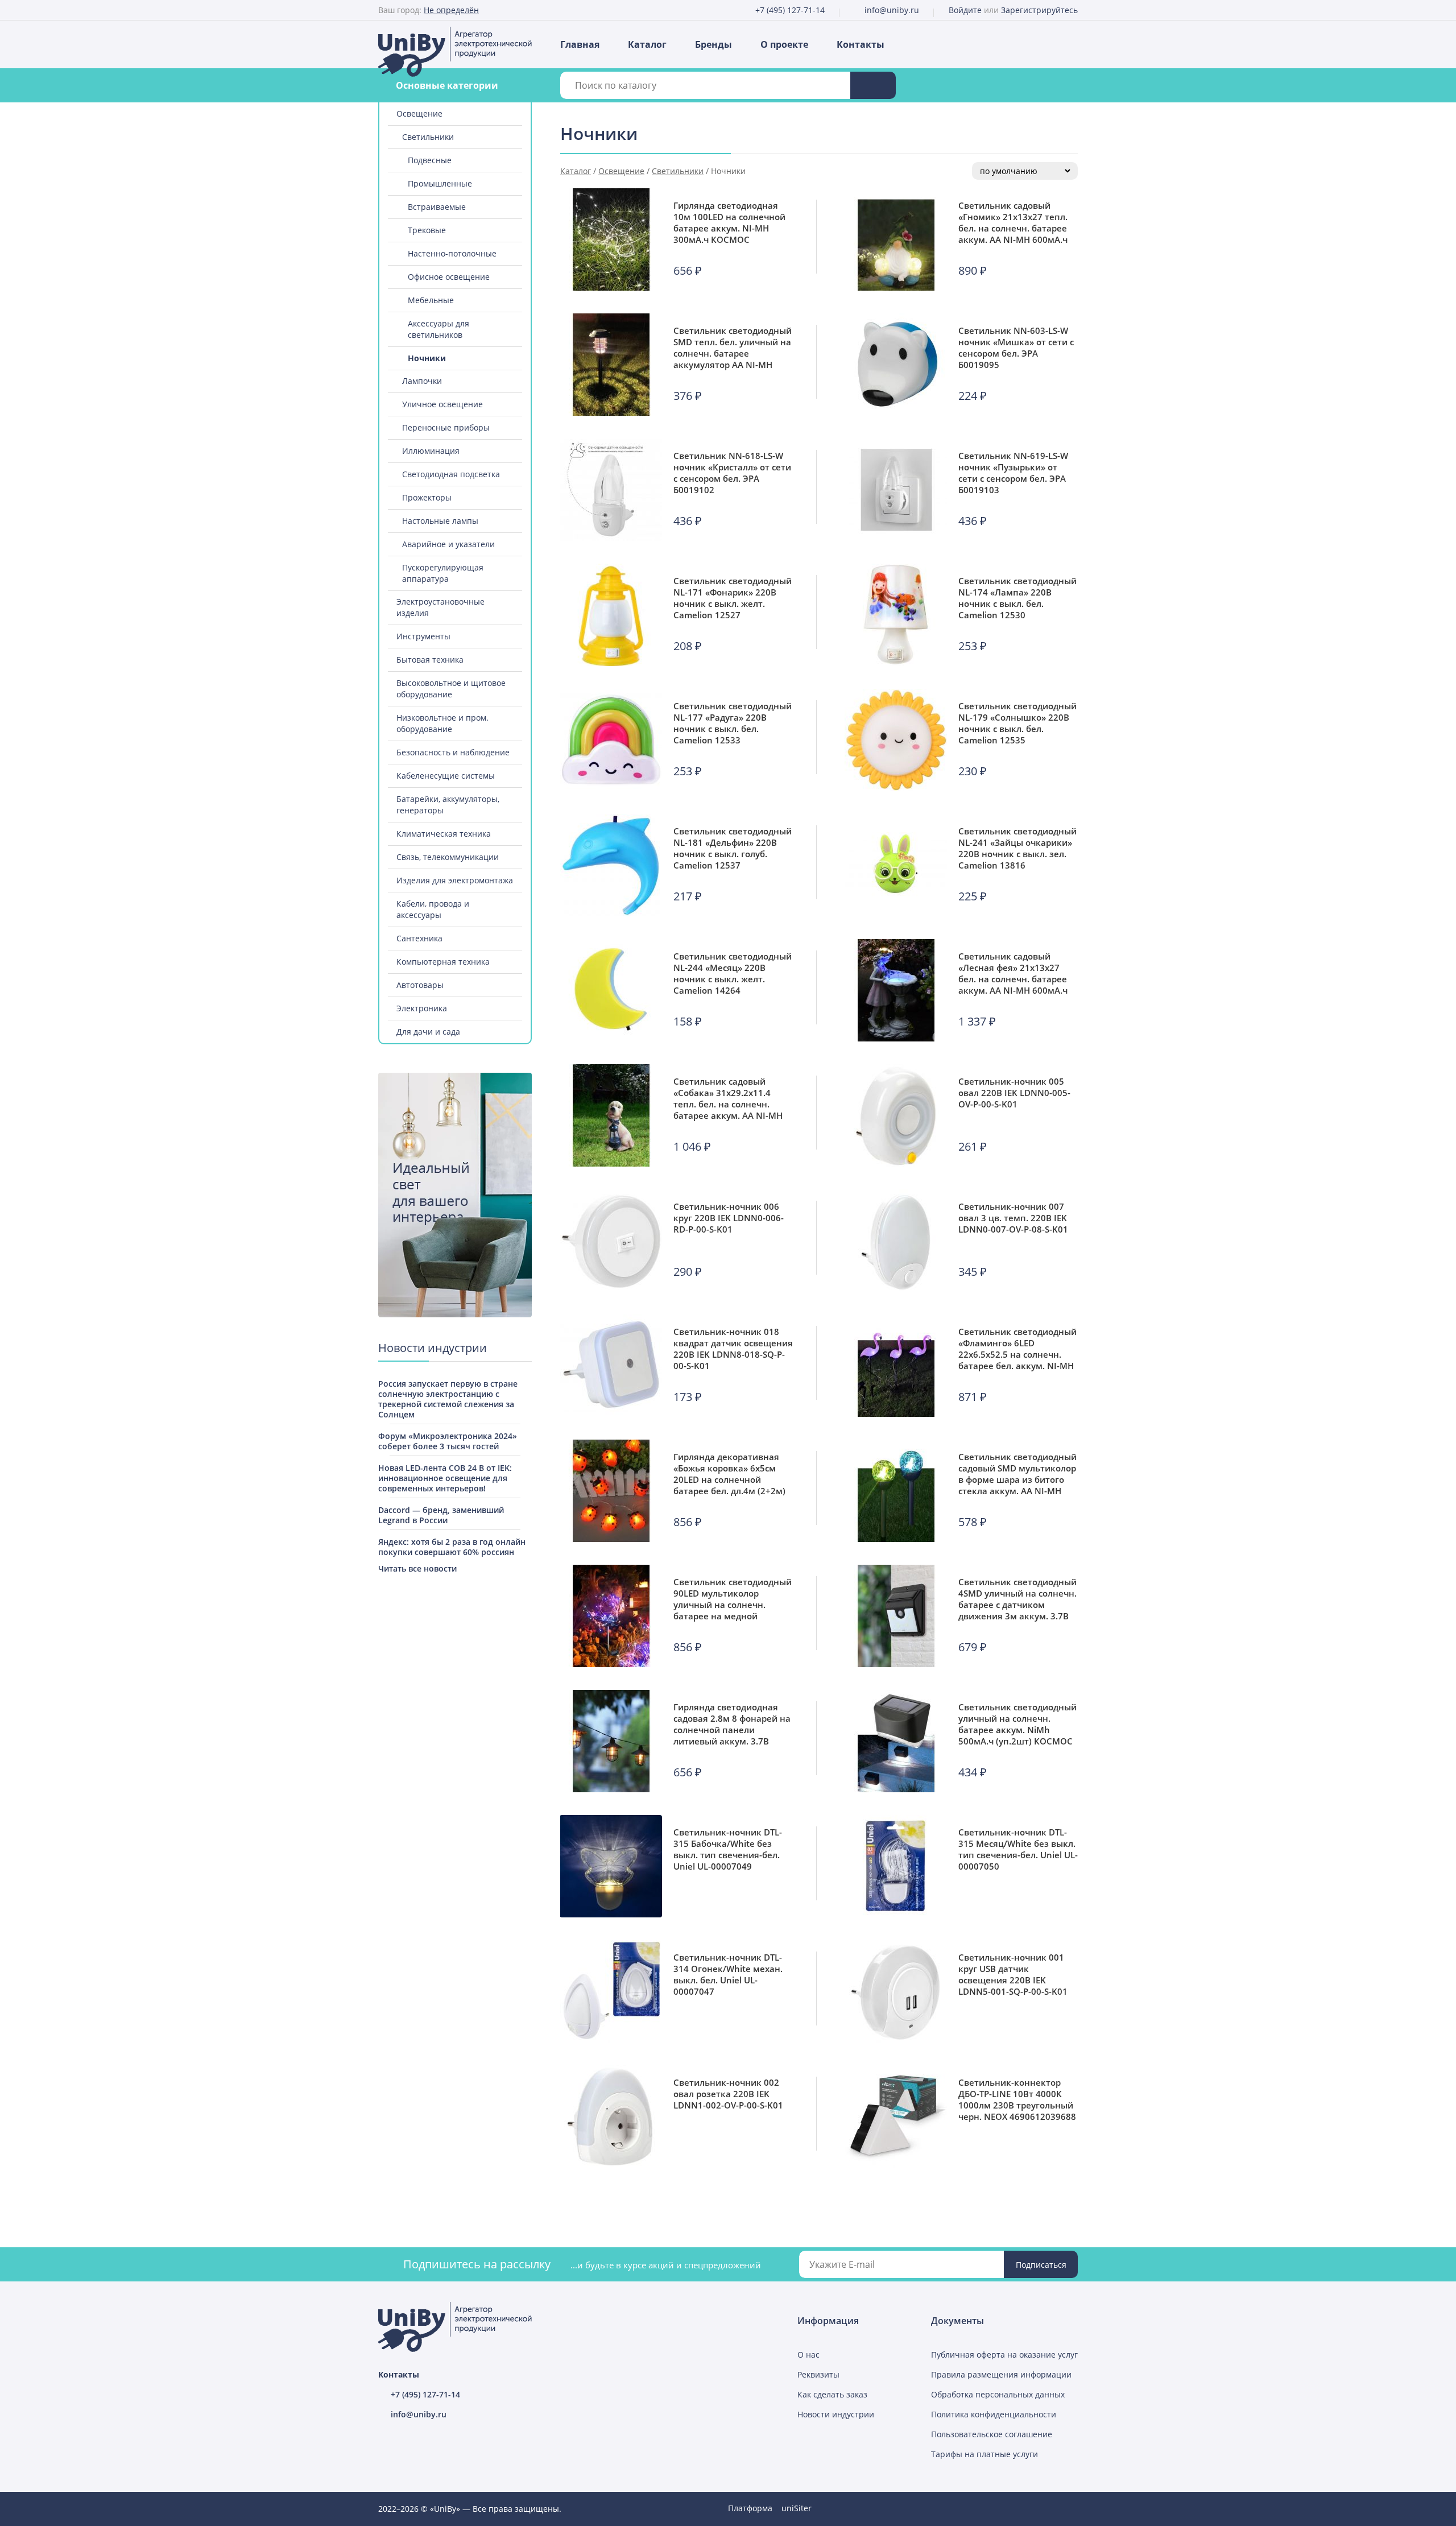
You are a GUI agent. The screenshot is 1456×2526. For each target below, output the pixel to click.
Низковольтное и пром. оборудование (442, 723)
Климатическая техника (444, 834)
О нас (808, 2355)
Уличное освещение (442, 404)
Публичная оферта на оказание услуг (1004, 2355)
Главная (580, 44)
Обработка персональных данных (998, 2394)
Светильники (428, 137)
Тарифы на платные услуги (985, 2454)
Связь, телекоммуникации (448, 857)
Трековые (427, 230)
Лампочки (422, 381)
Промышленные (440, 183)
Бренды (713, 44)
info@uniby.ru (892, 10)
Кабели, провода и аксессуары (433, 909)
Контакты (861, 44)
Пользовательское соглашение (992, 2434)
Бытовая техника (430, 660)
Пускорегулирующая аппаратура (443, 573)
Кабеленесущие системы (446, 776)
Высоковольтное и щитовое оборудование (451, 689)
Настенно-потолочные (452, 253)
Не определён (451, 10)
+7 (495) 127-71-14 (790, 10)
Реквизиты (818, 2374)
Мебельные (431, 300)
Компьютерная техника (443, 962)
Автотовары (420, 985)
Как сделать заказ (832, 2394)
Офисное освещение (449, 277)
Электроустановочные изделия (440, 607)
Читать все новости (417, 1568)
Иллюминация (431, 451)
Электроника (422, 1008)
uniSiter (797, 2508)
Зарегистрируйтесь (1039, 10)
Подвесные (430, 160)
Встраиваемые (437, 207)
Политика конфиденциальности (994, 2414)
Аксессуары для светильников (439, 329)
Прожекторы (427, 497)
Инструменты (423, 636)
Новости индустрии (836, 2414)
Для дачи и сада (428, 1032)
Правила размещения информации (1001, 2374)
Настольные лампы (440, 521)
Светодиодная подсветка (451, 474)
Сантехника (419, 938)
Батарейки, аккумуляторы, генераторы (448, 805)
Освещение (419, 113)
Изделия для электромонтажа (455, 880)
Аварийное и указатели (448, 544)
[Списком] (1061, 135)
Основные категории (447, 85)
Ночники (427, 358)
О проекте (784, 44)
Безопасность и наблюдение (453, 752)
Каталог (647, 44)
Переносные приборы (446, 427)
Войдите (965, 10)
